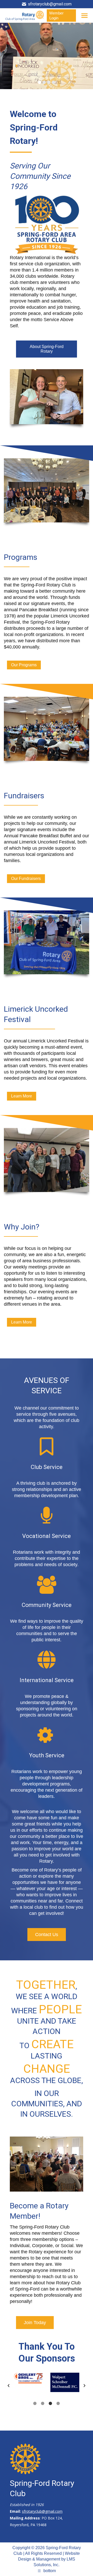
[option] (28, 2378)
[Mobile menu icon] (84, 16)
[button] (9, 2386)
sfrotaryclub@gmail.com (50, 4)
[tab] (35, 2403)
